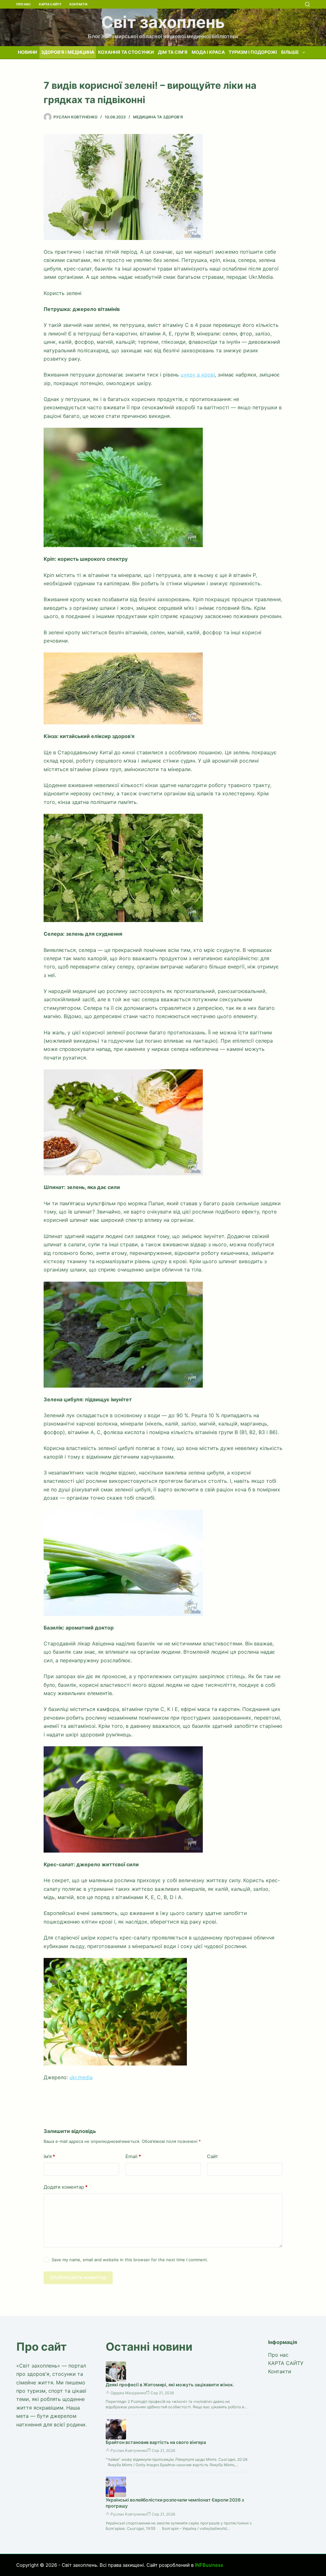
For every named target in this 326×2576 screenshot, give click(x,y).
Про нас (24, 4)
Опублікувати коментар (78, 2277)
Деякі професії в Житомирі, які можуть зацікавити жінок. (170, 2385)
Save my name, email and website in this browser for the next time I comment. (130, 2260)
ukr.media (81, 2077)
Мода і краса (208, 52)
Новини (27, 52)
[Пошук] (307, 4)
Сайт (213, 2156)
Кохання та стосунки (126, 52)
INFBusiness (209, 2565)
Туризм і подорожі (253, 52)
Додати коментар (66, 2187)
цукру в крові (198, 375)
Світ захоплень (163, 22)
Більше (290, 52)
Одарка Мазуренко (128, 2393)
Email (133, 2156)
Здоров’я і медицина (68, 52)
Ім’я (49, 2156)
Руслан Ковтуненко (129, 2450)
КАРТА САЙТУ (50, 4)
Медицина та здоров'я (158, 117)
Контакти (78, 4)
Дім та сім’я (173, 52)
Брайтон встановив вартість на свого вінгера (156, 2442)
